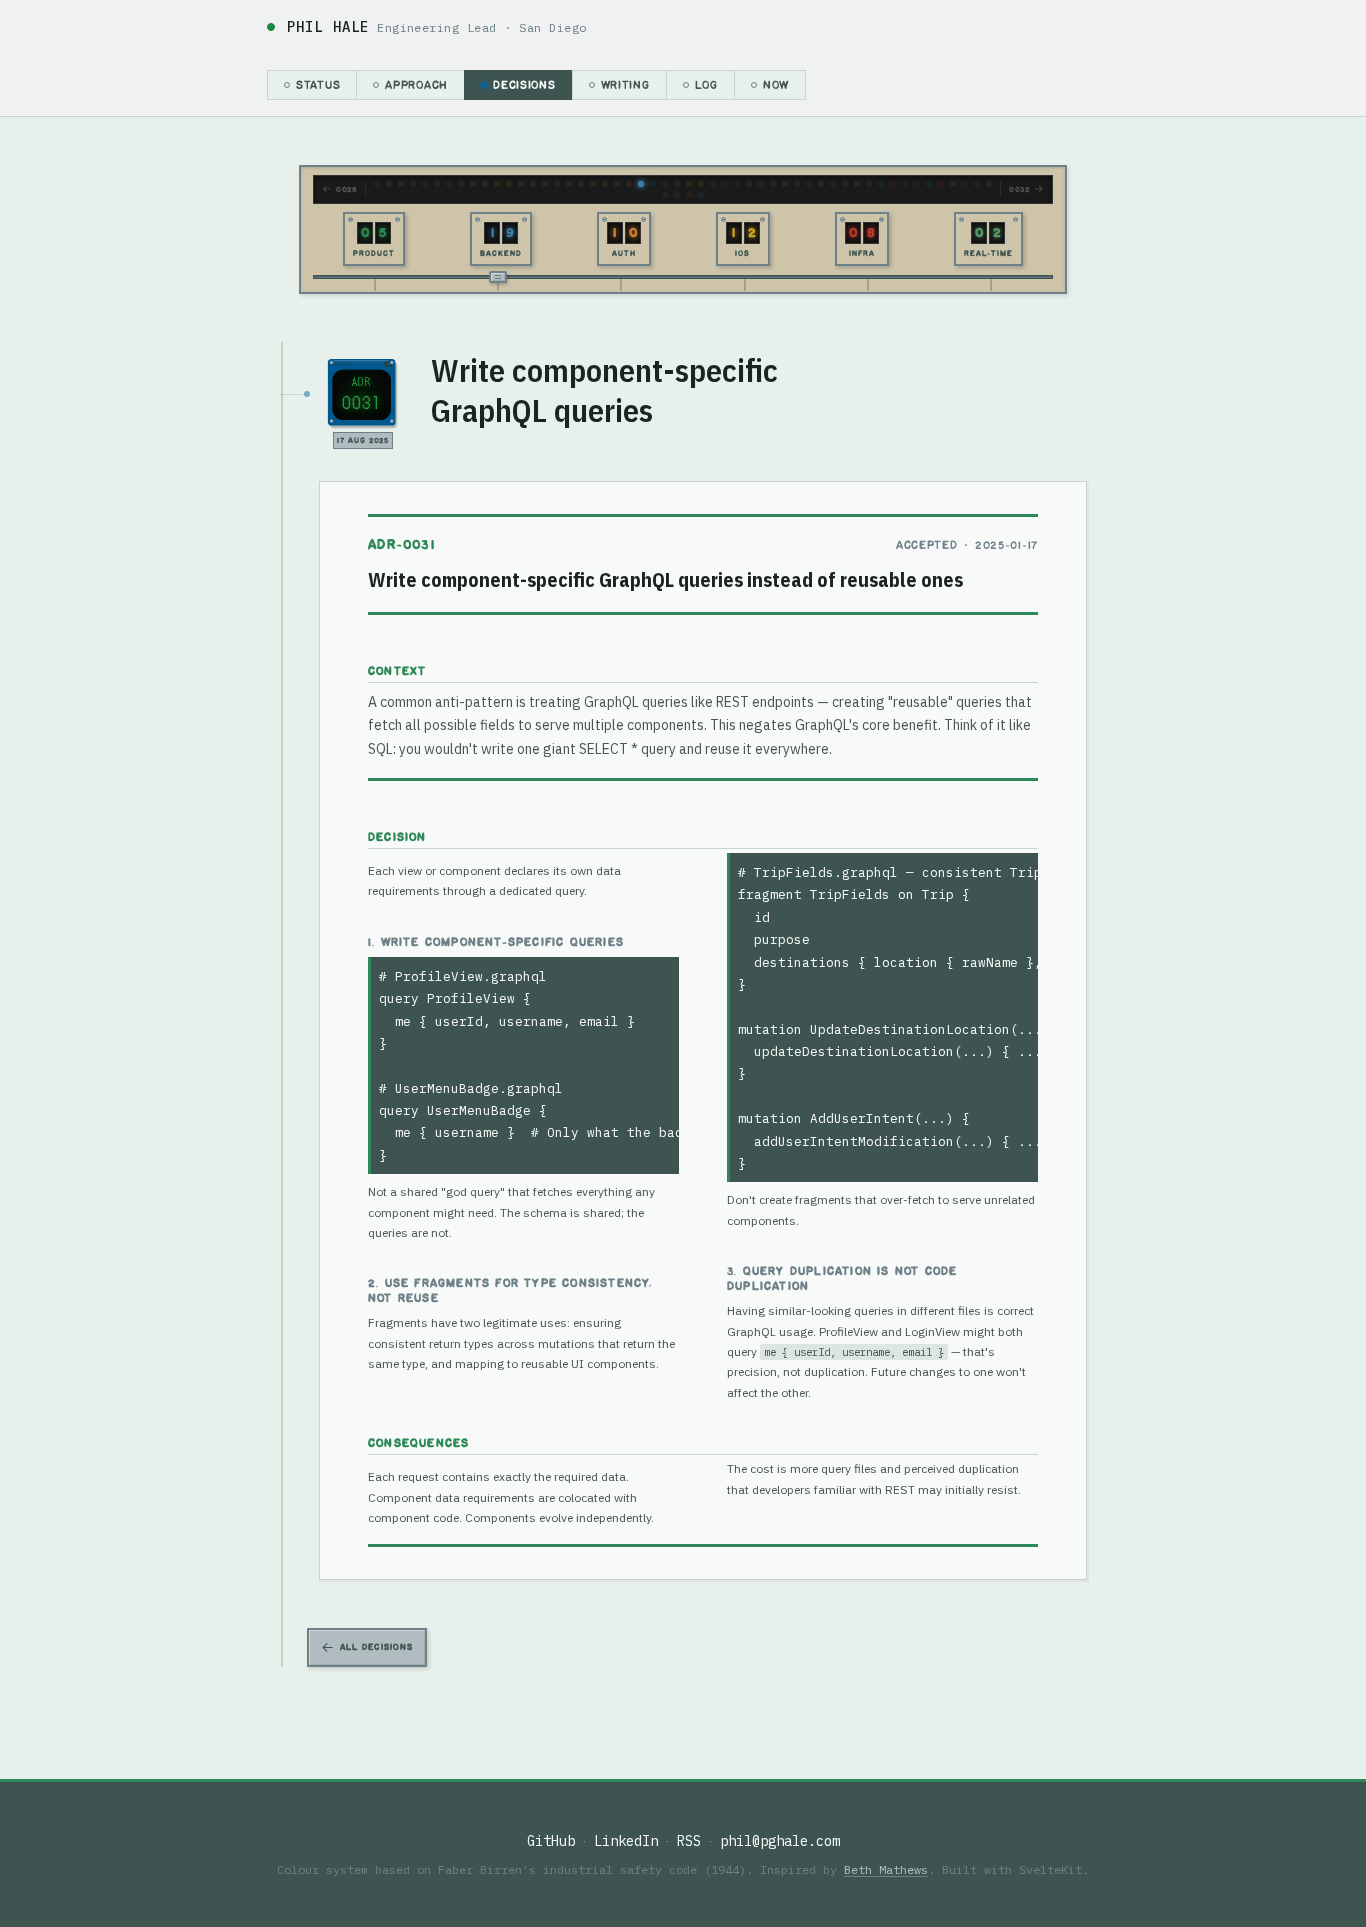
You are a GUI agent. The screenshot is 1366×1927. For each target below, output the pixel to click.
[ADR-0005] (413, 184)
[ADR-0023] (569, 184)
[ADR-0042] (761, 184)
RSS (689, 1841)
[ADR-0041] (749, 184)
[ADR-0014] (509, 184)
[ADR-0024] (581, 184)
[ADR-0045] (797, 184)
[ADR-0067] (701, 195)
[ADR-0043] (773, 184)
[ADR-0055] (917, 184)
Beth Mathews (886, 1869)
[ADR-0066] (689, 195)
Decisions (524, 84)
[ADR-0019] (533, 184)
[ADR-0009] (461, 184)
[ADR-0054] (905, 184)
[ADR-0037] (701, 184)
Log (706, 84)
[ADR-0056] (929, 184)
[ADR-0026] (605, 184)
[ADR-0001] (377, 184)
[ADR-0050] (857, 184)
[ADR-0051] (869, 184)
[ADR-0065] (677, 195)
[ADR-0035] (677, 184)
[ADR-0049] (845, 184)
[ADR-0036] (689, 184)
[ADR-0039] (725, 184)
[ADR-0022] (557, 184)
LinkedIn (626, 1841)
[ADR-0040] (737, 184)
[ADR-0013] (497, 184)
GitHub (551, 1841)
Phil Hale (328, 27)
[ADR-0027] (617, 184)
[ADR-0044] (785, 184)
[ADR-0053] (893, 184)
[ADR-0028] (629, 184)
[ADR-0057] (941, 184)
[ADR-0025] (593, 184)
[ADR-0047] (821, 184)
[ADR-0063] (989, 184)
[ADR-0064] (665, 195)
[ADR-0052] (881, 184)
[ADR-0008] (449, 184)
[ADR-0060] (965, 184)
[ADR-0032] (653, 184)
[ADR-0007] (437, 184)
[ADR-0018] (521, 184)
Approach (416, 84)
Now (776, 84)
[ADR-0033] (665, 184)
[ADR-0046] (809, 184)
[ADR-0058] (953, 184)
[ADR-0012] (485, 184)
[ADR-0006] (425, 184)
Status (318, 84)
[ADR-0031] (641, 184)
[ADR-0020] (545, 184)
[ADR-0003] (389, 184)
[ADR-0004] (401, 184)
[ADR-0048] (833, 184)
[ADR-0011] (473, 184)
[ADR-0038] (713, 184)
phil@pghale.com (780, 1841)
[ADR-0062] (977, 184)
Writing (625, 84)
